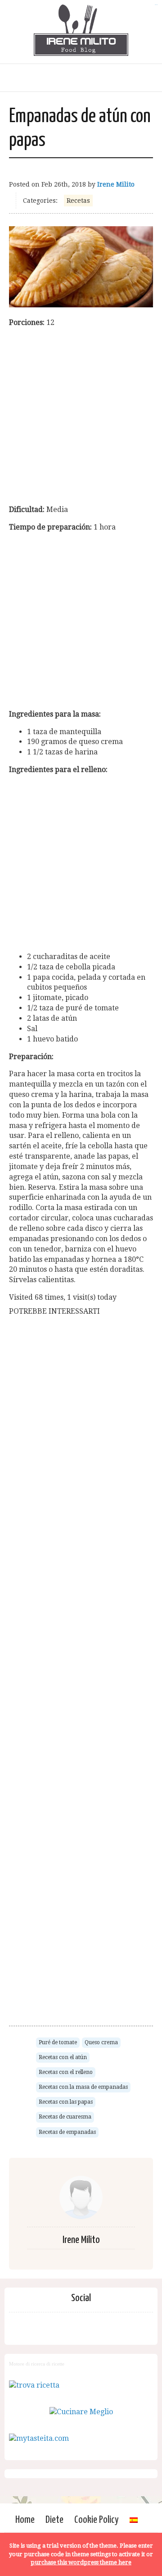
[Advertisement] (81, 416)
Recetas (78, 201)
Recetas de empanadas (67, 2132)
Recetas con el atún (63, 2057)
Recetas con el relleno (66, 2072)
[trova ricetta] (34, 2385)
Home (25, 2520)
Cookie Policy (97, 2520)
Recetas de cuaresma (65, 2117)
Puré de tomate (58, 2042)
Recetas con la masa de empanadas (83, 2087)
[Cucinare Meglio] (81, 2412)
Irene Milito (116, 184)
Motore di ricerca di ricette (37, 2364)
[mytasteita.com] (39, 2438)
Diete (54, 2520)
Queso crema (101, 2042)
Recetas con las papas (66, 2102)
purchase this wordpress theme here (81, 2562)
